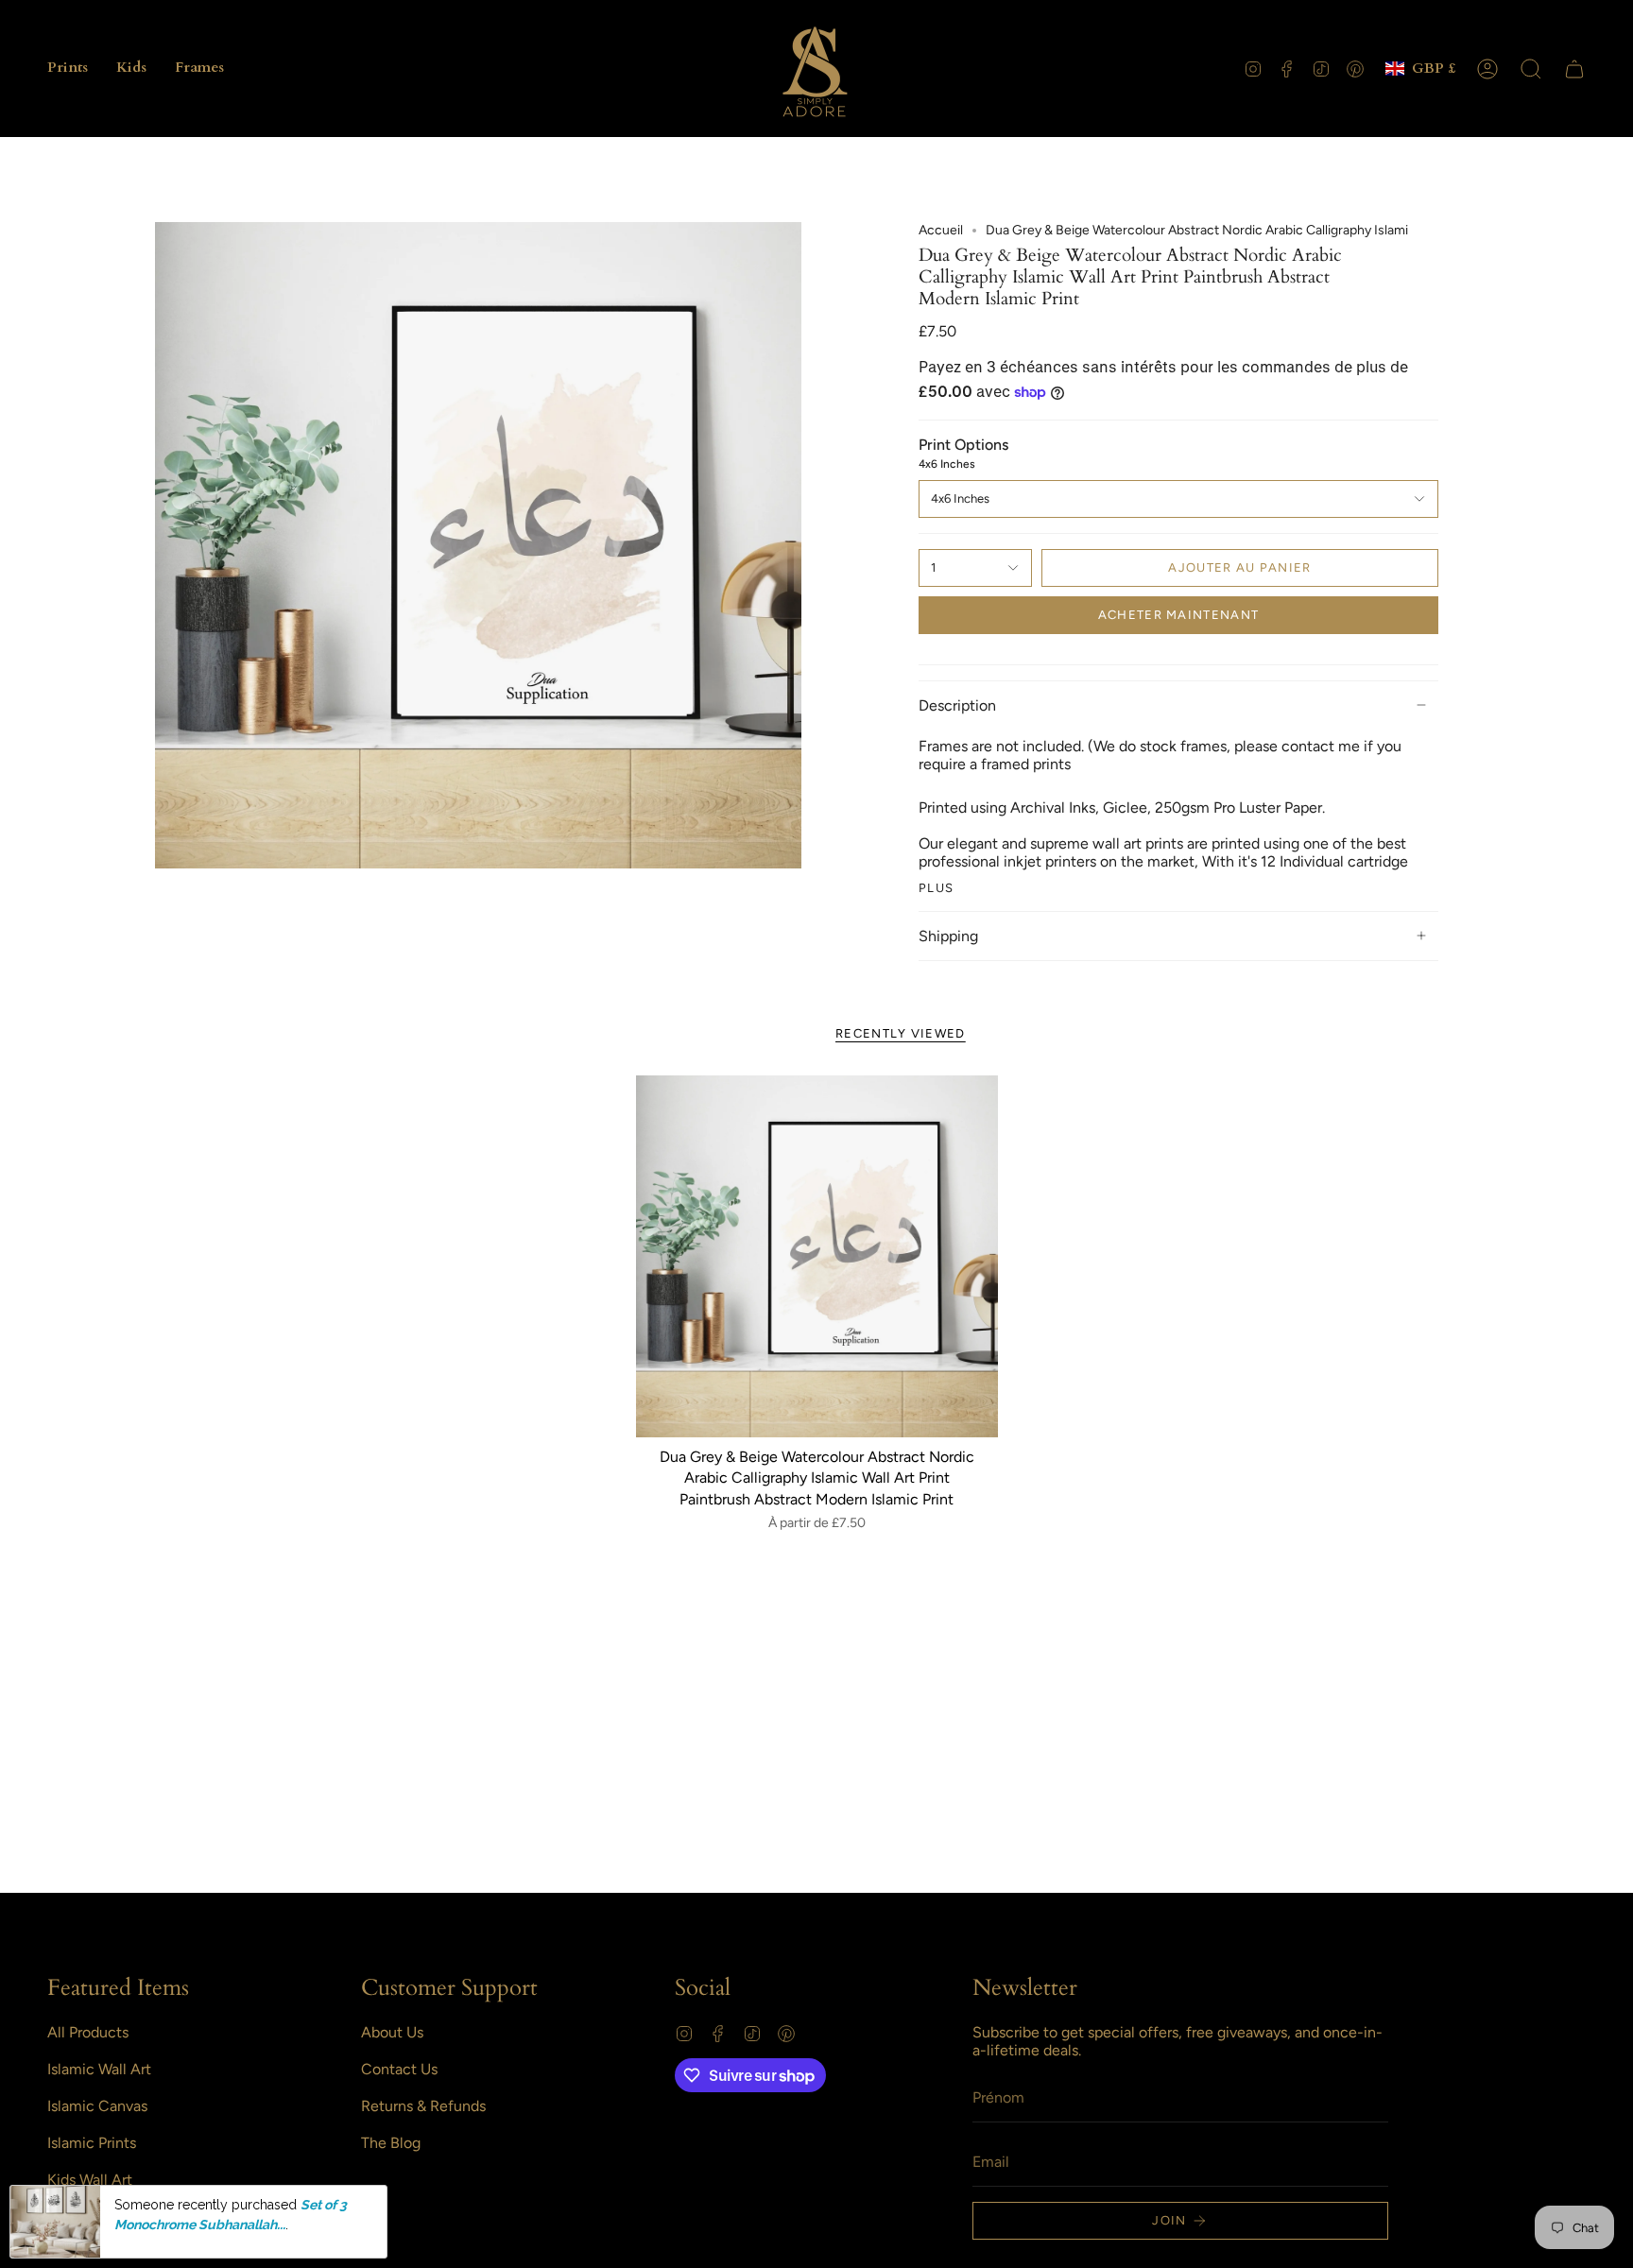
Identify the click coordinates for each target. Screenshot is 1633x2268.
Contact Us (399, 2069)
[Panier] (1574, 69)
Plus (936, 888)
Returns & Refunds (423, 2106)
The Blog (391, 2143)
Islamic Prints (92, 2143)
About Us (392, 2032)
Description (957, 705)
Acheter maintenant (1178, 615)
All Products (88, 2032)
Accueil (941, 230)
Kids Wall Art (90, 2180)
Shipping (948, 936)
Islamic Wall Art (99, 2069)
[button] (68, 69)
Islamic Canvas (97, 2106)
